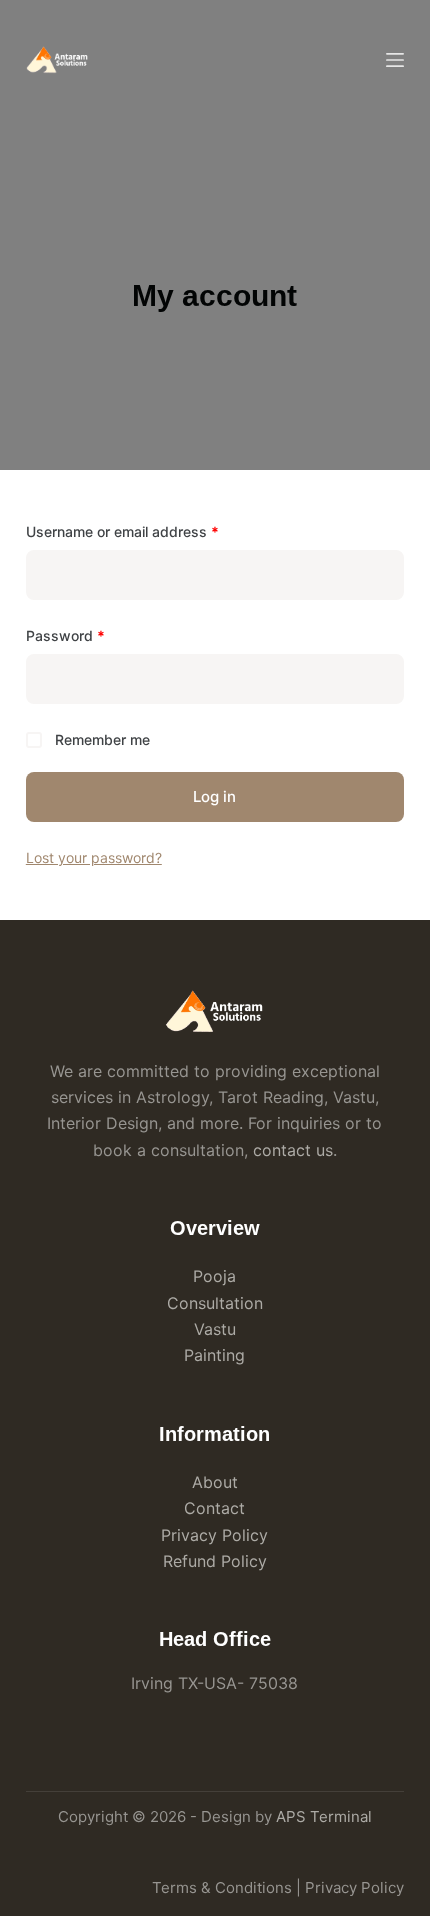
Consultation (215, 1303)
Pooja (214, 1276)
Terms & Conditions (222, 1887)
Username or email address (151, 531)
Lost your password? (94, 857)
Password (94, 635)
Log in (214, 796)
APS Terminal (324, 1816)
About (215, 1482)
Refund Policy (215, 1561)
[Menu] (395, 60)
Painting (214, 1355)
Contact (214, 1508)
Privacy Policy (214, 1535)
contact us (293, 1150)
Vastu (215, 1329)
